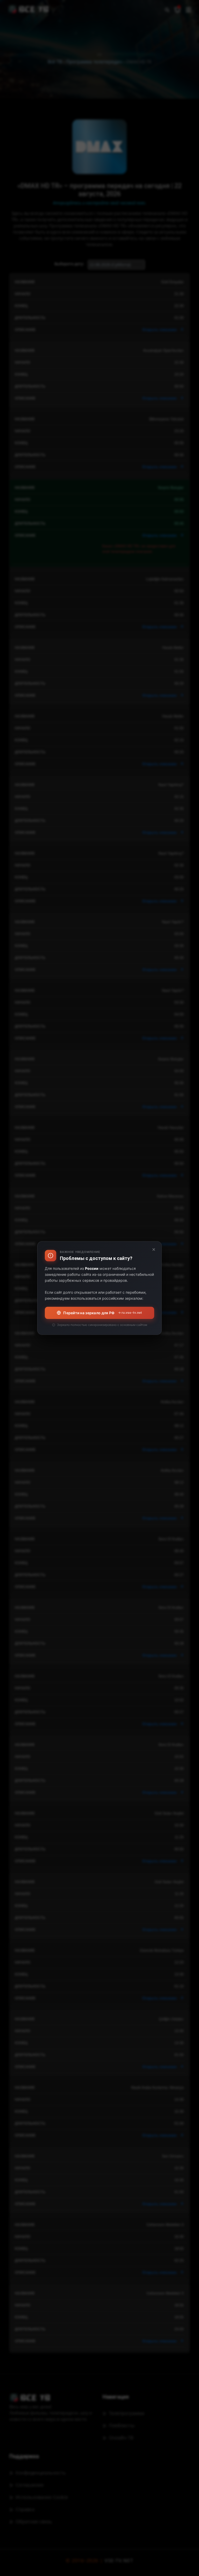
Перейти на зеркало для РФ (103, 1313)
